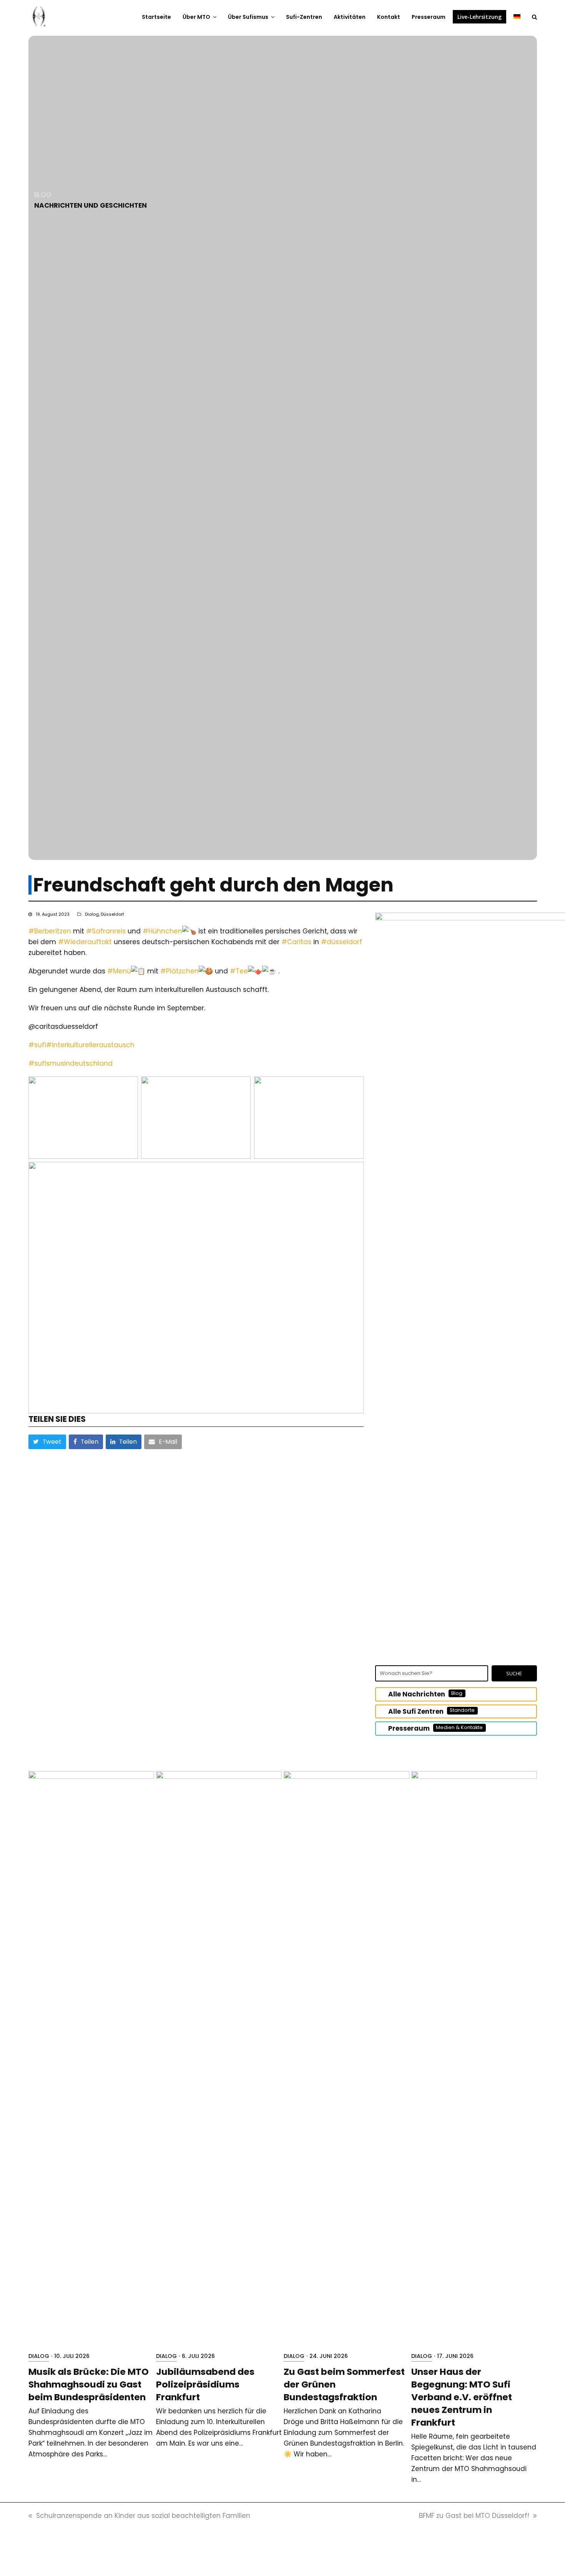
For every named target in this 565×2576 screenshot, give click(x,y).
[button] (534, 17)
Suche (514, 1673)
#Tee (239, 971)
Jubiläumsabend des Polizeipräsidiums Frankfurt (205, 2384)
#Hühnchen (162, 931)
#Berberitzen (50, 931)
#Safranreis (106, 931)
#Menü (119, 971)
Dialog (92, 914)
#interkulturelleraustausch (90, 1045)
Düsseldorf (112, 914)
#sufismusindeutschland (71, 1063)
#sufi (37, 1045)
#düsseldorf (341, 942)
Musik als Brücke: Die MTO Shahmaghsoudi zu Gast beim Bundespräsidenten (89, 2384)
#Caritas (296, 942)
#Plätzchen (179, 971)
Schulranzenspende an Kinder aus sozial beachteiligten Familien (143, 2516)
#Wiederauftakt (85, 942)
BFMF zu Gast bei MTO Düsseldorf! (474, 2516)
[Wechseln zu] (517, 17)
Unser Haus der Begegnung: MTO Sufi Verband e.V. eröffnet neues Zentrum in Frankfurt (462, 2397)
